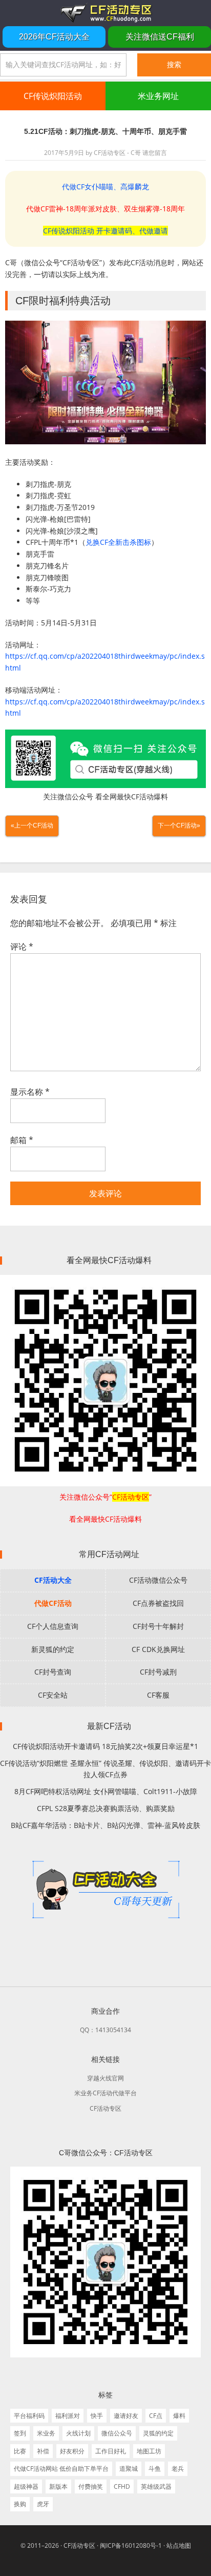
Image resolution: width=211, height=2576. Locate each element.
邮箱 (22, 1140)
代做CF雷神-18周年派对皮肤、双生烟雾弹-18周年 (105, 209)
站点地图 (179, 2545)
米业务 (46, 2433)
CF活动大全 (53, 1580)
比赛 (20, 2451)
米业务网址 (158, 96)
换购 (20, 2504)
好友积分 (72, 2451)
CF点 (156, 2416)
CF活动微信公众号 (158, 1580)
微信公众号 (117, 2433)
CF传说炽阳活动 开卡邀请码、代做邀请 (105, 231)
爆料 (179, 2416)
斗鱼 (155, 2469)
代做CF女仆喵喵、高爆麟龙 (105, 186)
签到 (20, 2433)
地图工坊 (149, 2451)
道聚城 (129, 2469)
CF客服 (158, 1695)
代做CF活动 (53, 1603)
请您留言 (155, 153)
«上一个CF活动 (32, 825)
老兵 (178, 2469)
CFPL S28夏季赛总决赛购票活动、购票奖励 (106, 1808)
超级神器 (26, 2486)
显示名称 (30, 1092)
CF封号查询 (53, 1672)
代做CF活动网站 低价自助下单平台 (61, 2469)
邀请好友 (126, 2416)
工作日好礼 (111, 2451)
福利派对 (68, 2416)
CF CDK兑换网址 (158, 1649)
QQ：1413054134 (105, 2030)
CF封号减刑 (158, 1672)
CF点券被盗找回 (158, 1603)
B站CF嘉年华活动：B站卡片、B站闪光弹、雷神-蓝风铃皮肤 (105, 1825)
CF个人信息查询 (53, 1626)
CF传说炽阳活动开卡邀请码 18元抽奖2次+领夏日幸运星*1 (105, 1746)
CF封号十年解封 (158, 1626)
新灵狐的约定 (53, 1649)
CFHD (122, 2486)
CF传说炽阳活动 (53, 96)
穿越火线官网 (105, 2078)
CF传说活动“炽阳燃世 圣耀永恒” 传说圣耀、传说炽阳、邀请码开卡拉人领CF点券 (105, 1769)
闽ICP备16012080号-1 (131, 2545)
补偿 (43, 2451)
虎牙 (43, 2504)
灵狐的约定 (158, 2433)
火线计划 (78, 2433)
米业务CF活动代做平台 (105, 2093)
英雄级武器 (156, 2486)
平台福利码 (29, 2416)
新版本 (58, 2486)
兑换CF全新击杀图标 (118, 542)
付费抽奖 (91, 2486)
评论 (22, 947)
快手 (97, 2416)
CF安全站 (53, 1695)
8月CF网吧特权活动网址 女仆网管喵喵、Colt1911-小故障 (106, 1791)
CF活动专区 (105, 13)
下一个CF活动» (179, 825)
